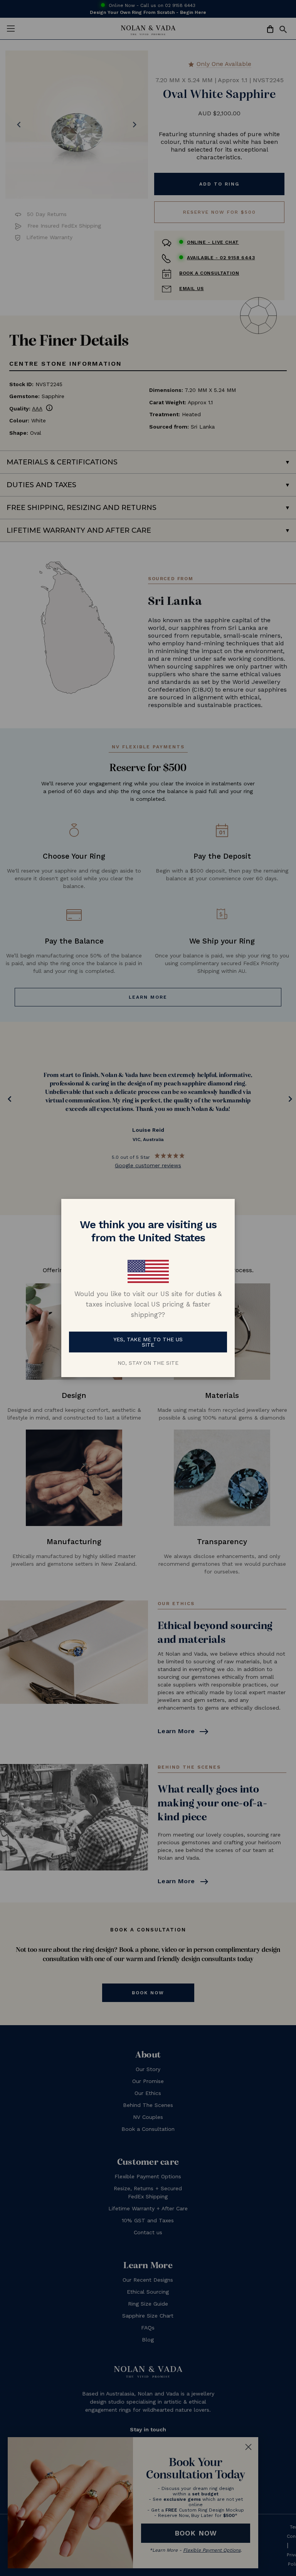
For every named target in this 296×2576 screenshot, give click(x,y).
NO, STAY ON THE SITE (148, 1363)
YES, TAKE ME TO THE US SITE (148, 1342)
